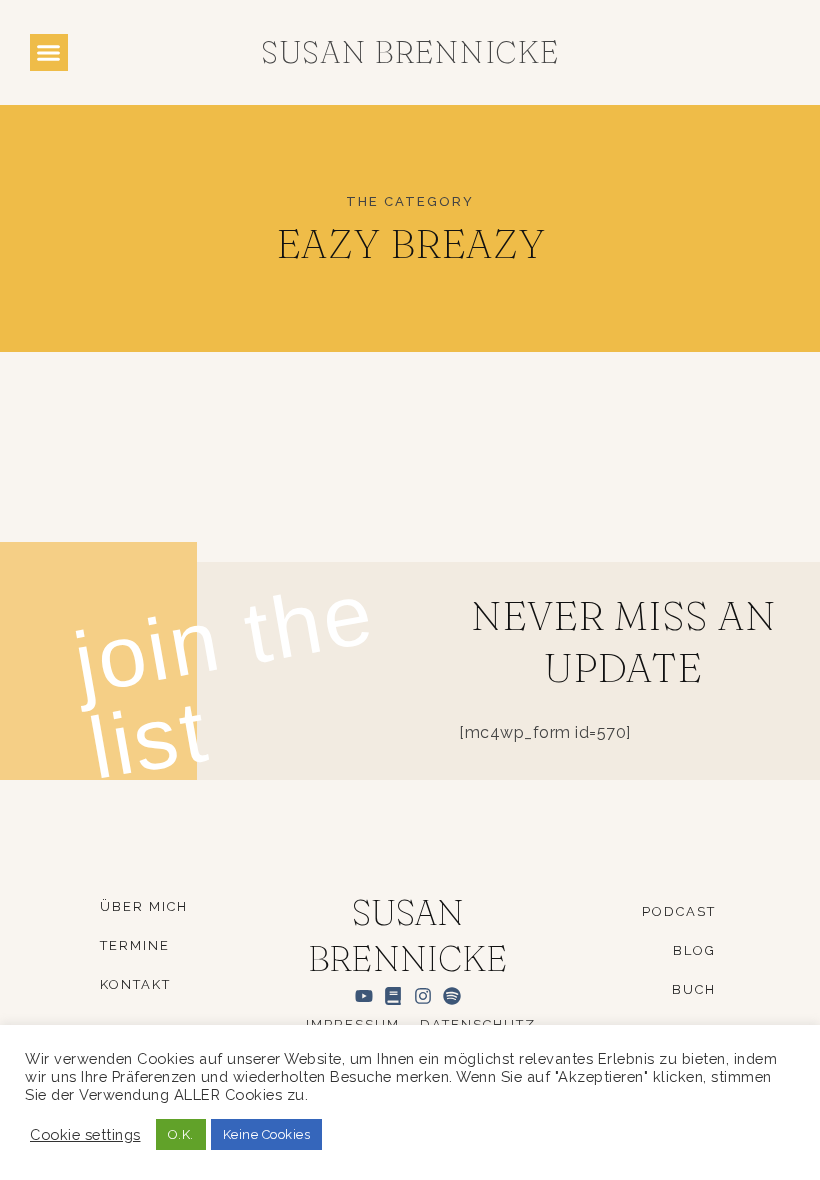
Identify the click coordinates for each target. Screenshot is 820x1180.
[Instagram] (422, 995)
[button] (49, 53)
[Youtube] (364, 995)
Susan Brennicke (410, 52)
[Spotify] (451, 995)
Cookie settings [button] (85, 1134)
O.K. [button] (181, 1134)
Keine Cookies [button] (267, 1134)
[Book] (393, 995)
